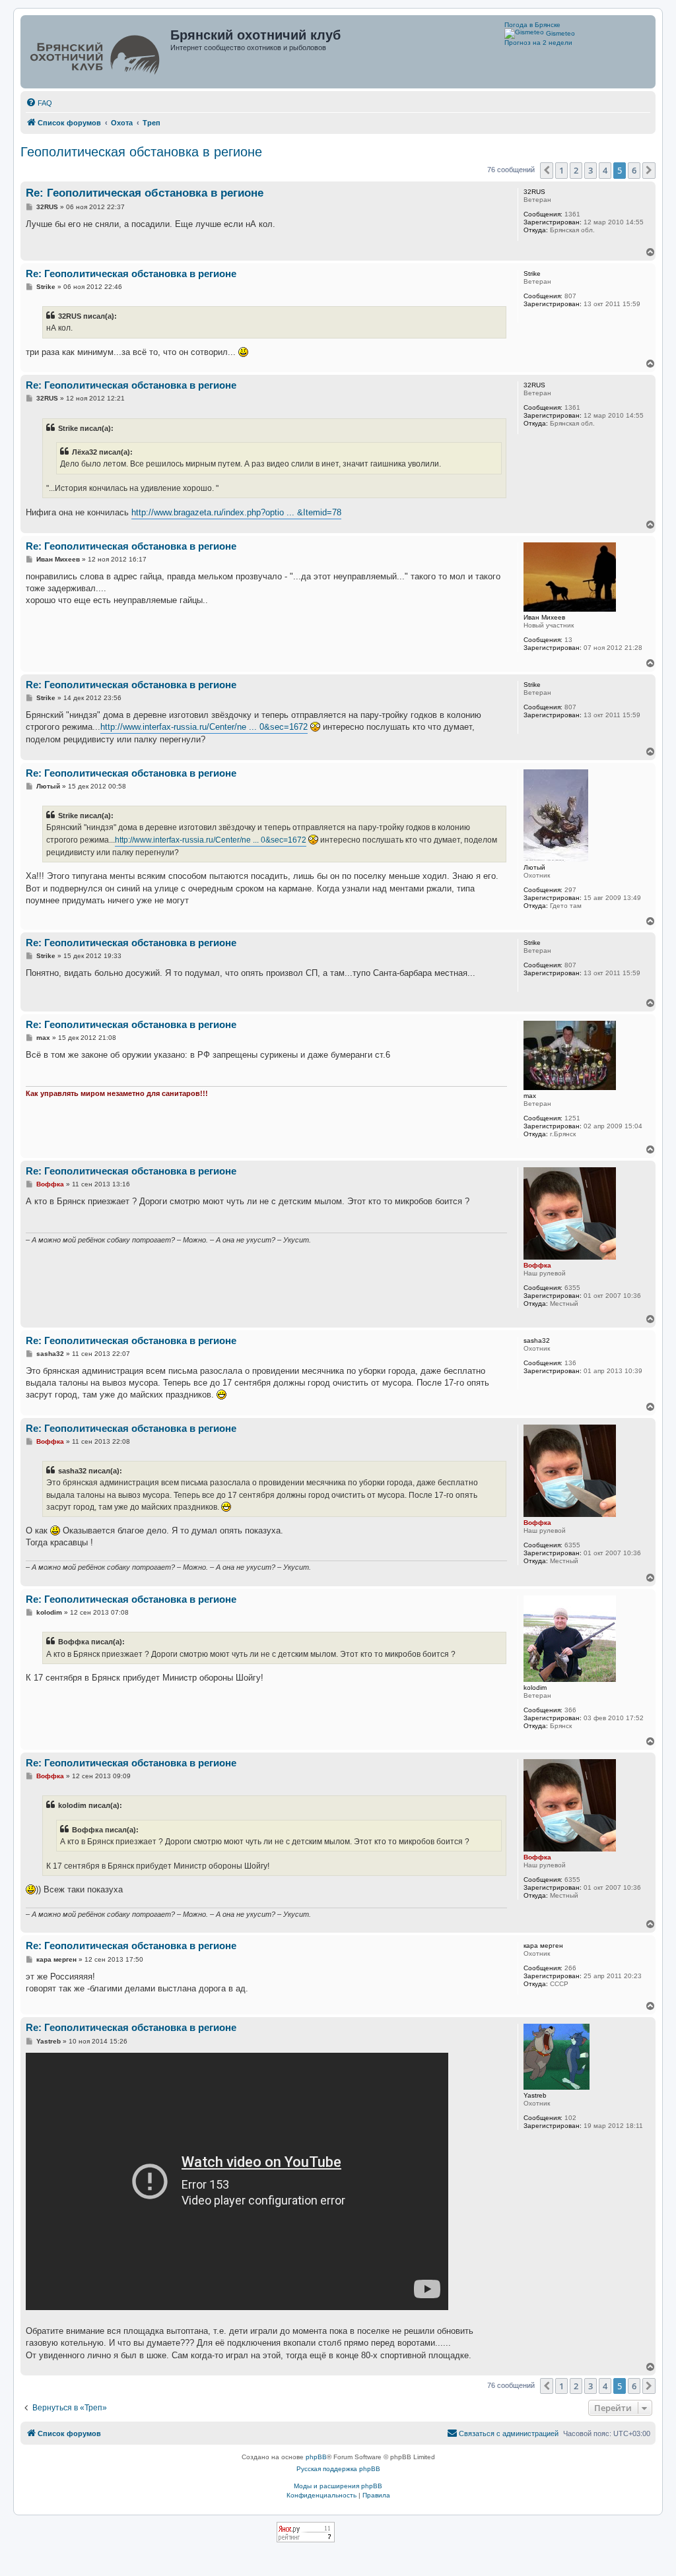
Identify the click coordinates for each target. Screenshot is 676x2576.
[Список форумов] (97, 52)
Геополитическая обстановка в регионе (141, 152)
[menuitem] (39, 103)
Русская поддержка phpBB (338, 2469)
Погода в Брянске (532, 25)
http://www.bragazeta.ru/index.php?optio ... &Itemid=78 (236, 512)
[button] (547, 170)
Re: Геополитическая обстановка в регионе (145, 193)
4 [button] (605, 170)
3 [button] (591, 170)
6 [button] (634, 170)
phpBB (316, 2457)
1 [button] (561, 170)
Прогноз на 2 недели (538, 43)
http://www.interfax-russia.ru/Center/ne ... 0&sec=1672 (204, 727)
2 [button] (576, 170)
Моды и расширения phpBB (338, 2486)
